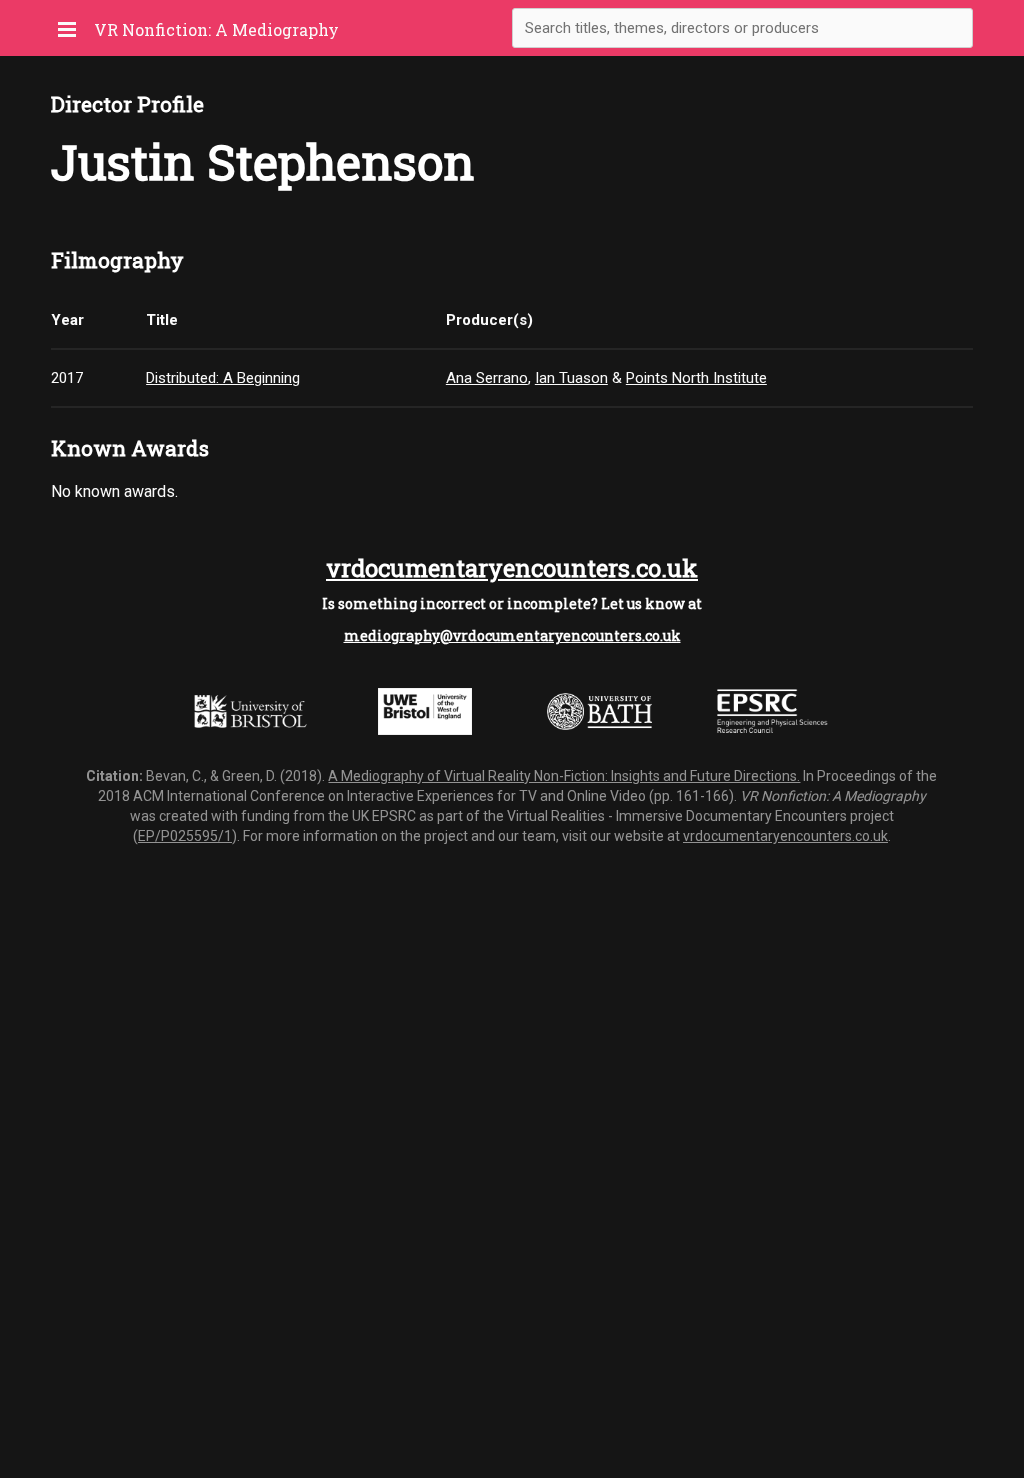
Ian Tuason (571, 378)
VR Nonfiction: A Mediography (216, 29)
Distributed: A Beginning (223, 378)
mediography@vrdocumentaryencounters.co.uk (512, 635)
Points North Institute (696, 378)
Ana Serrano (487, 378)
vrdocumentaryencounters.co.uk (512, 568)
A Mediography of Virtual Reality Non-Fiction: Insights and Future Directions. (564, 776)
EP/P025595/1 (185, 836)
